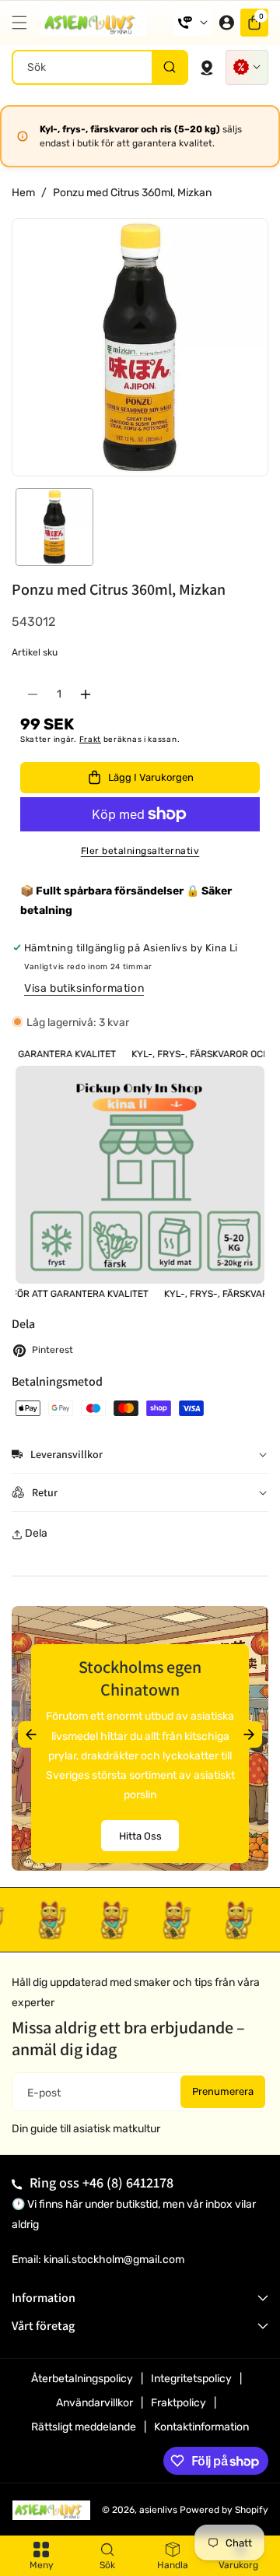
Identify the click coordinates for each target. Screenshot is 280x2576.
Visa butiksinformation (84, 988)
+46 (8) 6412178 (128, 2182)
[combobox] (100, 67)
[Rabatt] (247, 67)
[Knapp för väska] (207, 67)
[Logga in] (226, 23)
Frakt (91, 740)
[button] (23, 23)
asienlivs (158, 2510)
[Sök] (169, 67)
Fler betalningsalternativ (140, 851)
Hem (23, 193)
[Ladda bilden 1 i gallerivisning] (54, 527)
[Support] (193, 23)
